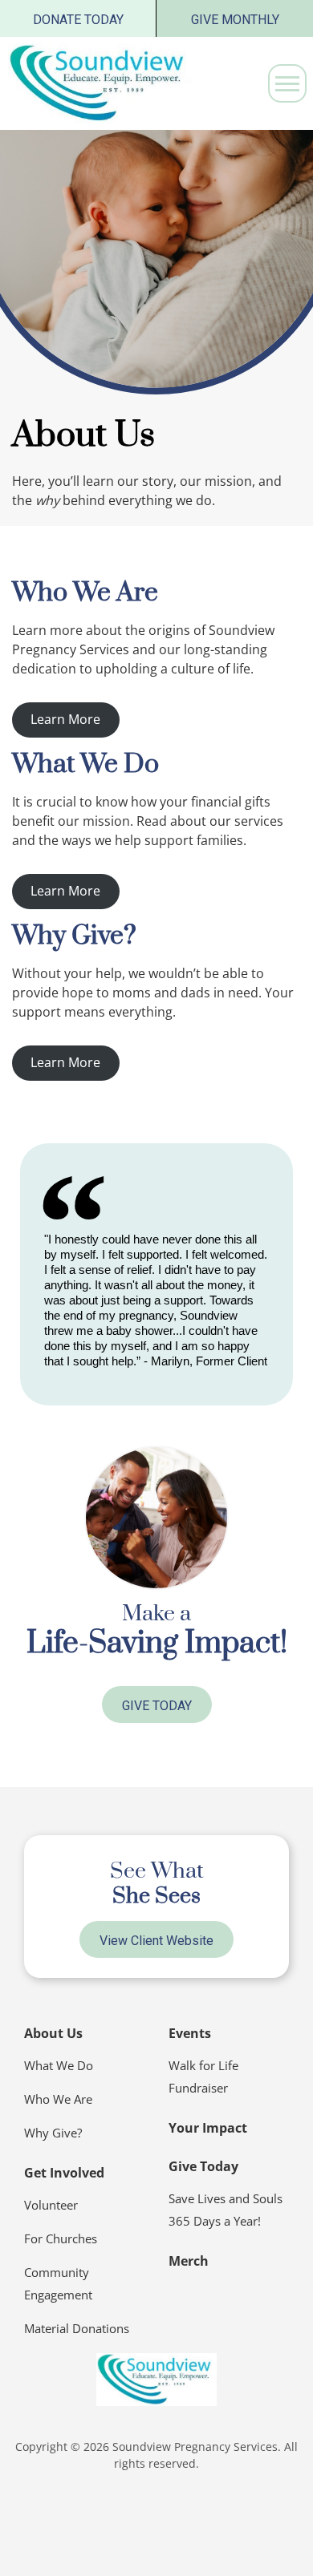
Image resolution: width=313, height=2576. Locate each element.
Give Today (157, 1706)
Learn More (65, 719)
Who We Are (58, 2099)
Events (190, 2033)
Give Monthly (235, 20)
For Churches (61, 2238)
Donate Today (78, 20)
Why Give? (53, 2133)
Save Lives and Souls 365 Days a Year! (226, 2210)
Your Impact (208, 2128)
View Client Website (156, 1941)
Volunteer (51, 2205)
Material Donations (77, 2328)
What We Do (59, 2065)
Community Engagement (58, 2283)
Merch (189, 2261)
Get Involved (64, 2173)
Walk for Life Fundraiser (203, 2077)
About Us (53, 2033)
